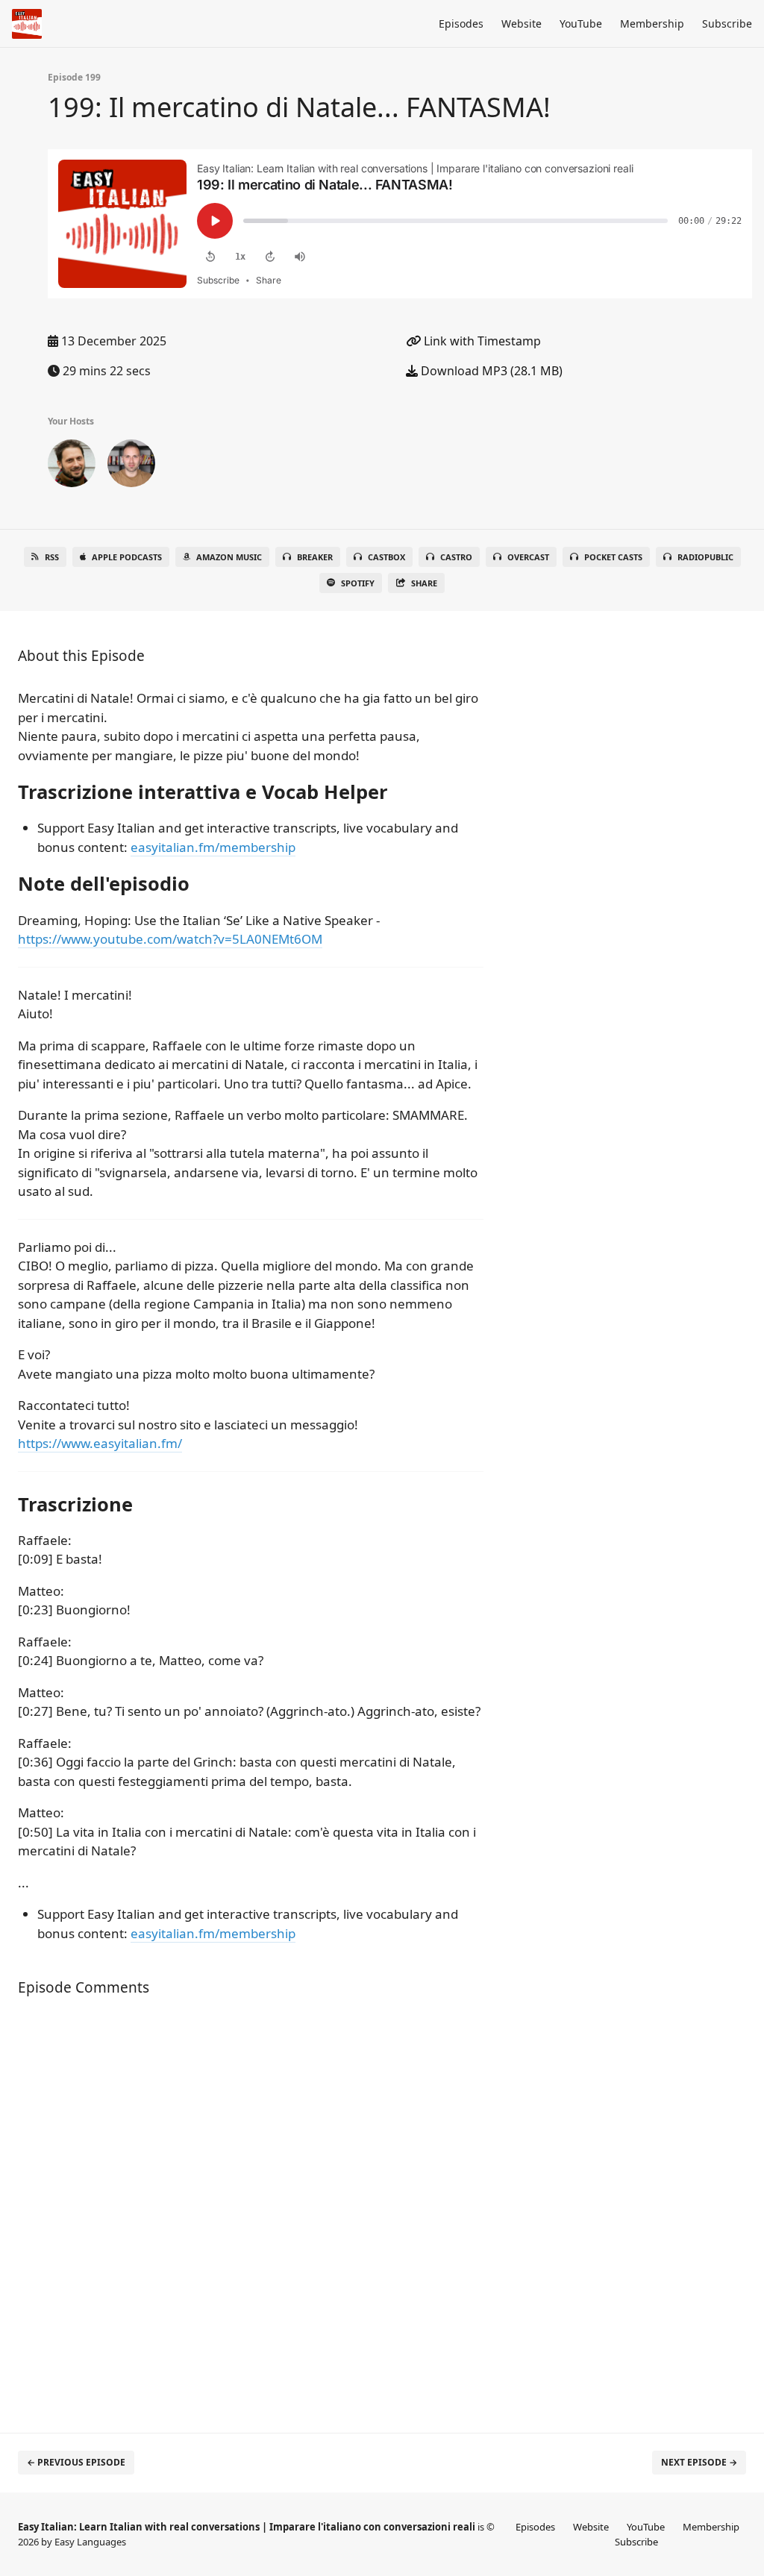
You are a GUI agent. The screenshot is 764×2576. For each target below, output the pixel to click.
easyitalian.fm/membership (213, 847)
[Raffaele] (131, 466)
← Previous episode (76, 2462)
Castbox (386, 557)
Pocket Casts (613, 557)
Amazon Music (229, 557)
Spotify (358, 583)
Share (424, 583)
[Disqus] (251, 2207)
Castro (456, 557)
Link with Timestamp (481, 341)
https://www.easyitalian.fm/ (100, 1443)
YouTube (581, 23)
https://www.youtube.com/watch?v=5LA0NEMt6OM (170, 939)
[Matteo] (72, 466)
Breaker (315, 557)
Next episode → (699, 2462)
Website (522, 23)
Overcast (528, 557)
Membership (652, 23)
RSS (52, 557)
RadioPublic (705, 557)
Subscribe (727, 23)
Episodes (461, 23)
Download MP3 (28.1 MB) (490, 371)
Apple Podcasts (127, 557)
